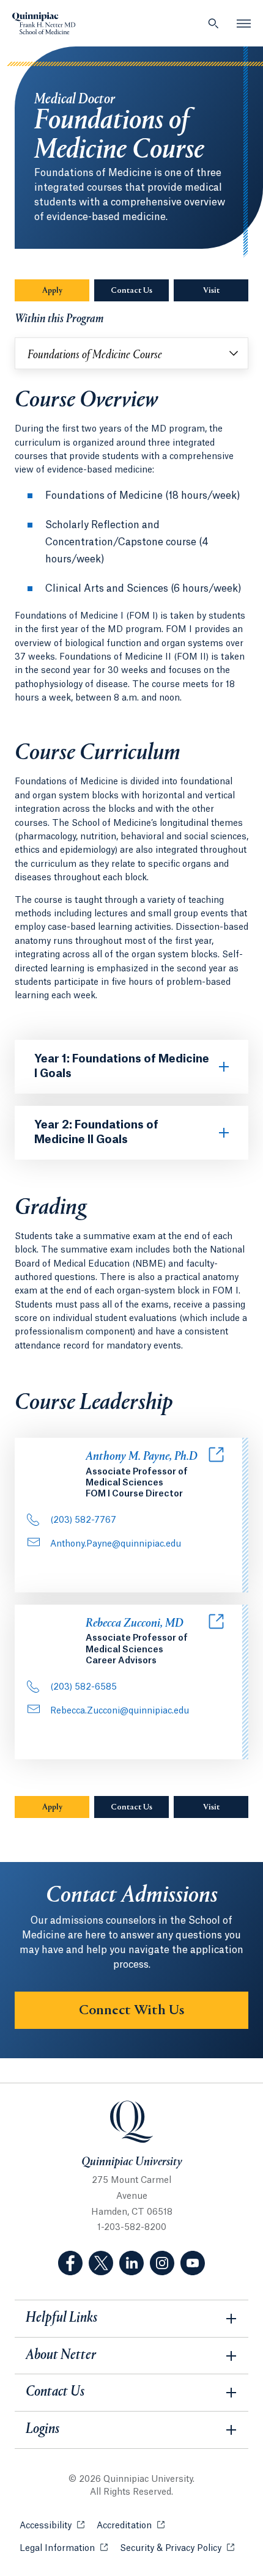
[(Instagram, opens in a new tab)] (162, 2263)
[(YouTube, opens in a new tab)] (193, 2263)
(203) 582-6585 (83, 1687)
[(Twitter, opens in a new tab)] (101, 2263)
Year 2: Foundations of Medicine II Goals (96, 1132)
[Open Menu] (244, 23)
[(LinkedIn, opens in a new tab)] (131, 2263)
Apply (52, 291)
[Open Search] (213, 23)
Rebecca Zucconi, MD (135, 1624)
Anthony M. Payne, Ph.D (142, 1457)
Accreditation (131, 2526)
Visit (211, 291)
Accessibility (52, 2526)
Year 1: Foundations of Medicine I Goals (122, 1066)
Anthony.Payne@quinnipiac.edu (116, 1544)
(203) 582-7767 (83, 1520)
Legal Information (64, 2548)
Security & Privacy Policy (177, 2548)
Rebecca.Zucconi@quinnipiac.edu (120, 1711)
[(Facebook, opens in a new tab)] (70, 2263)
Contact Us (131, 291)
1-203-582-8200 (132, 2228)
